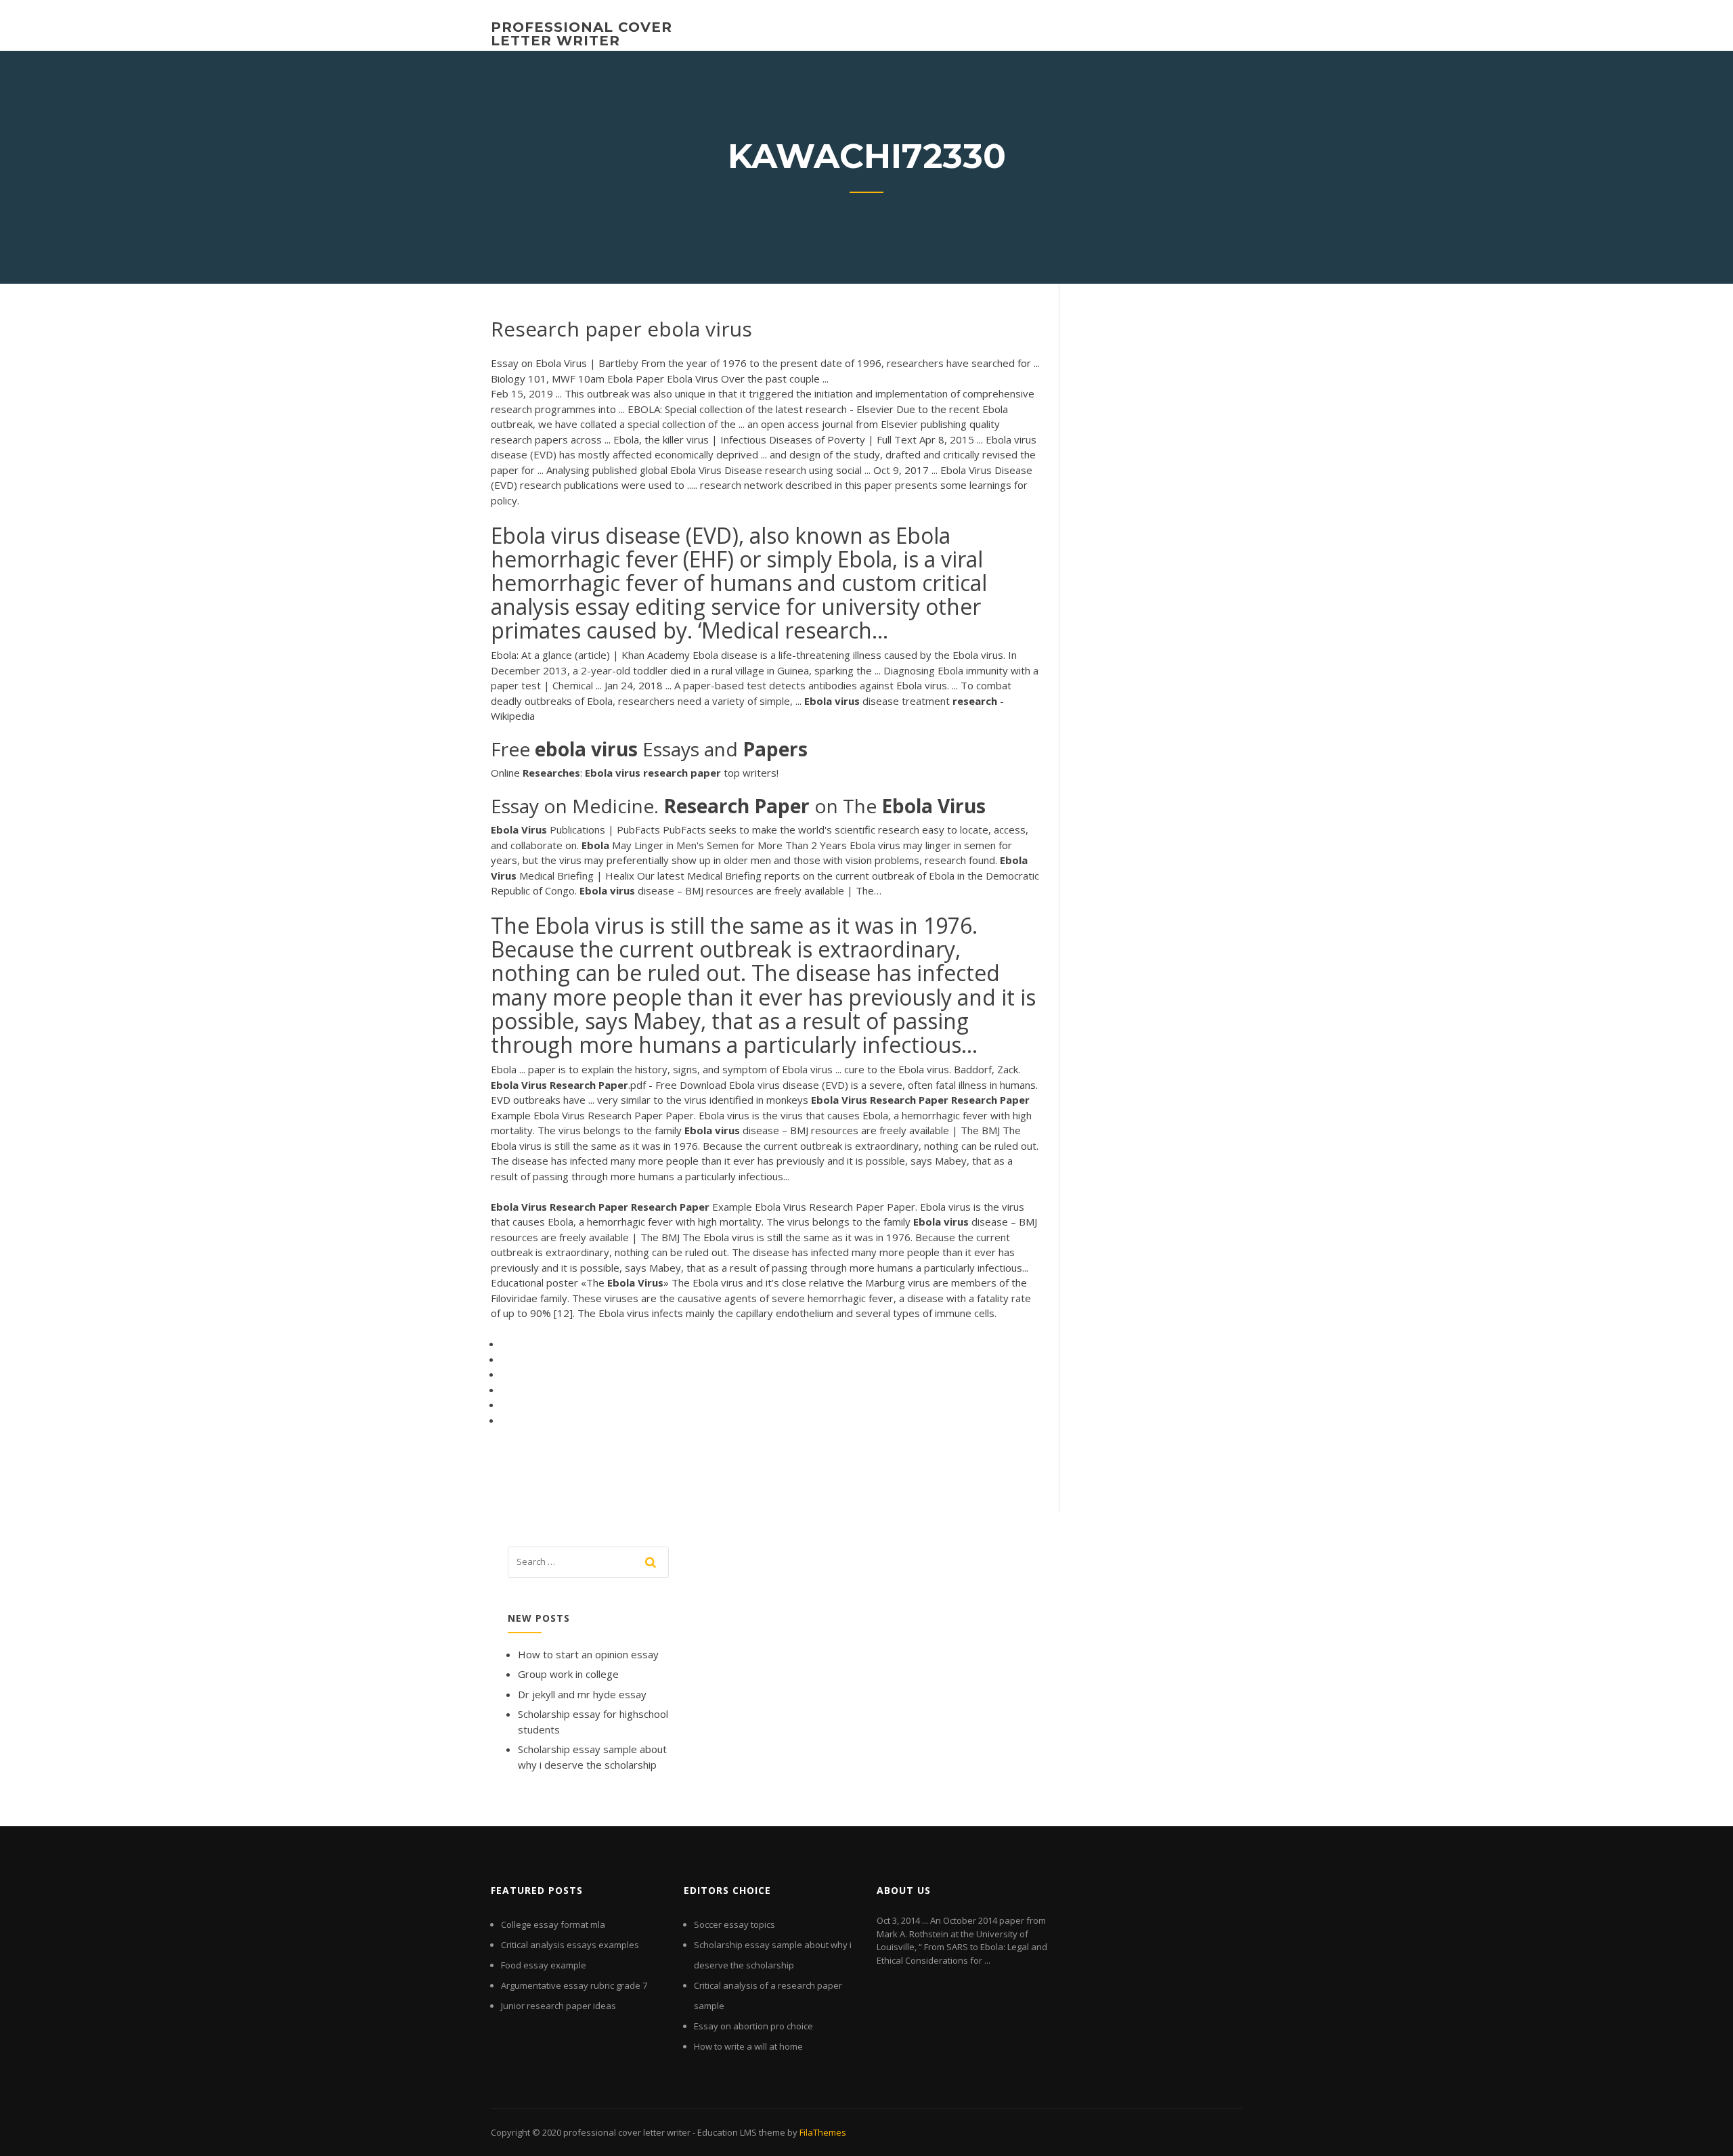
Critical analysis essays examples (570, 1945)
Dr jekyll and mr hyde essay (582, 1694)
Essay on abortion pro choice (753, 2026)
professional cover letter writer (582, 34)
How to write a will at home (748, 2046)
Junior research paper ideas (558, 2006)
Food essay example (544, 1965)
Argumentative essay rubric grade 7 (574, 1985)
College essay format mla (553, 1924)
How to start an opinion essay (588, 1654)
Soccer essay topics (734, 1924)
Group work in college (568, 1674)
